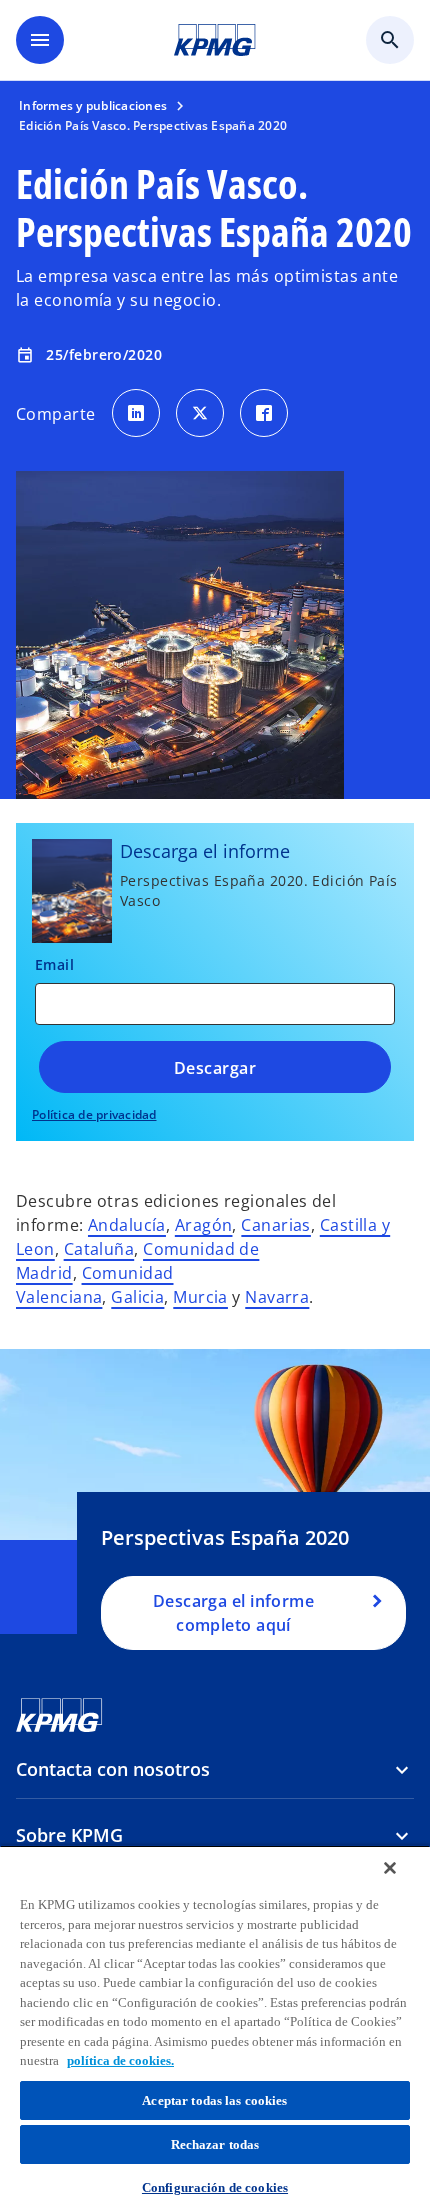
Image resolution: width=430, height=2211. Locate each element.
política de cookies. (120, 2060)
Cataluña (99, 1249)
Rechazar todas (215, 2144)
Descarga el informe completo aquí (233, 1613)
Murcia (200, 1297)
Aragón (204, 1225)
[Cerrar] (390, 1868)
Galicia (137, 1297)
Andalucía (127, 1225)
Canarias (276, 1225)
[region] (215, 2028)
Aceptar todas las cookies (214, 2100)
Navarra (277, 1297)
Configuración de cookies (215, 2187)
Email (54, 964)
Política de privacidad (94, 1114)
